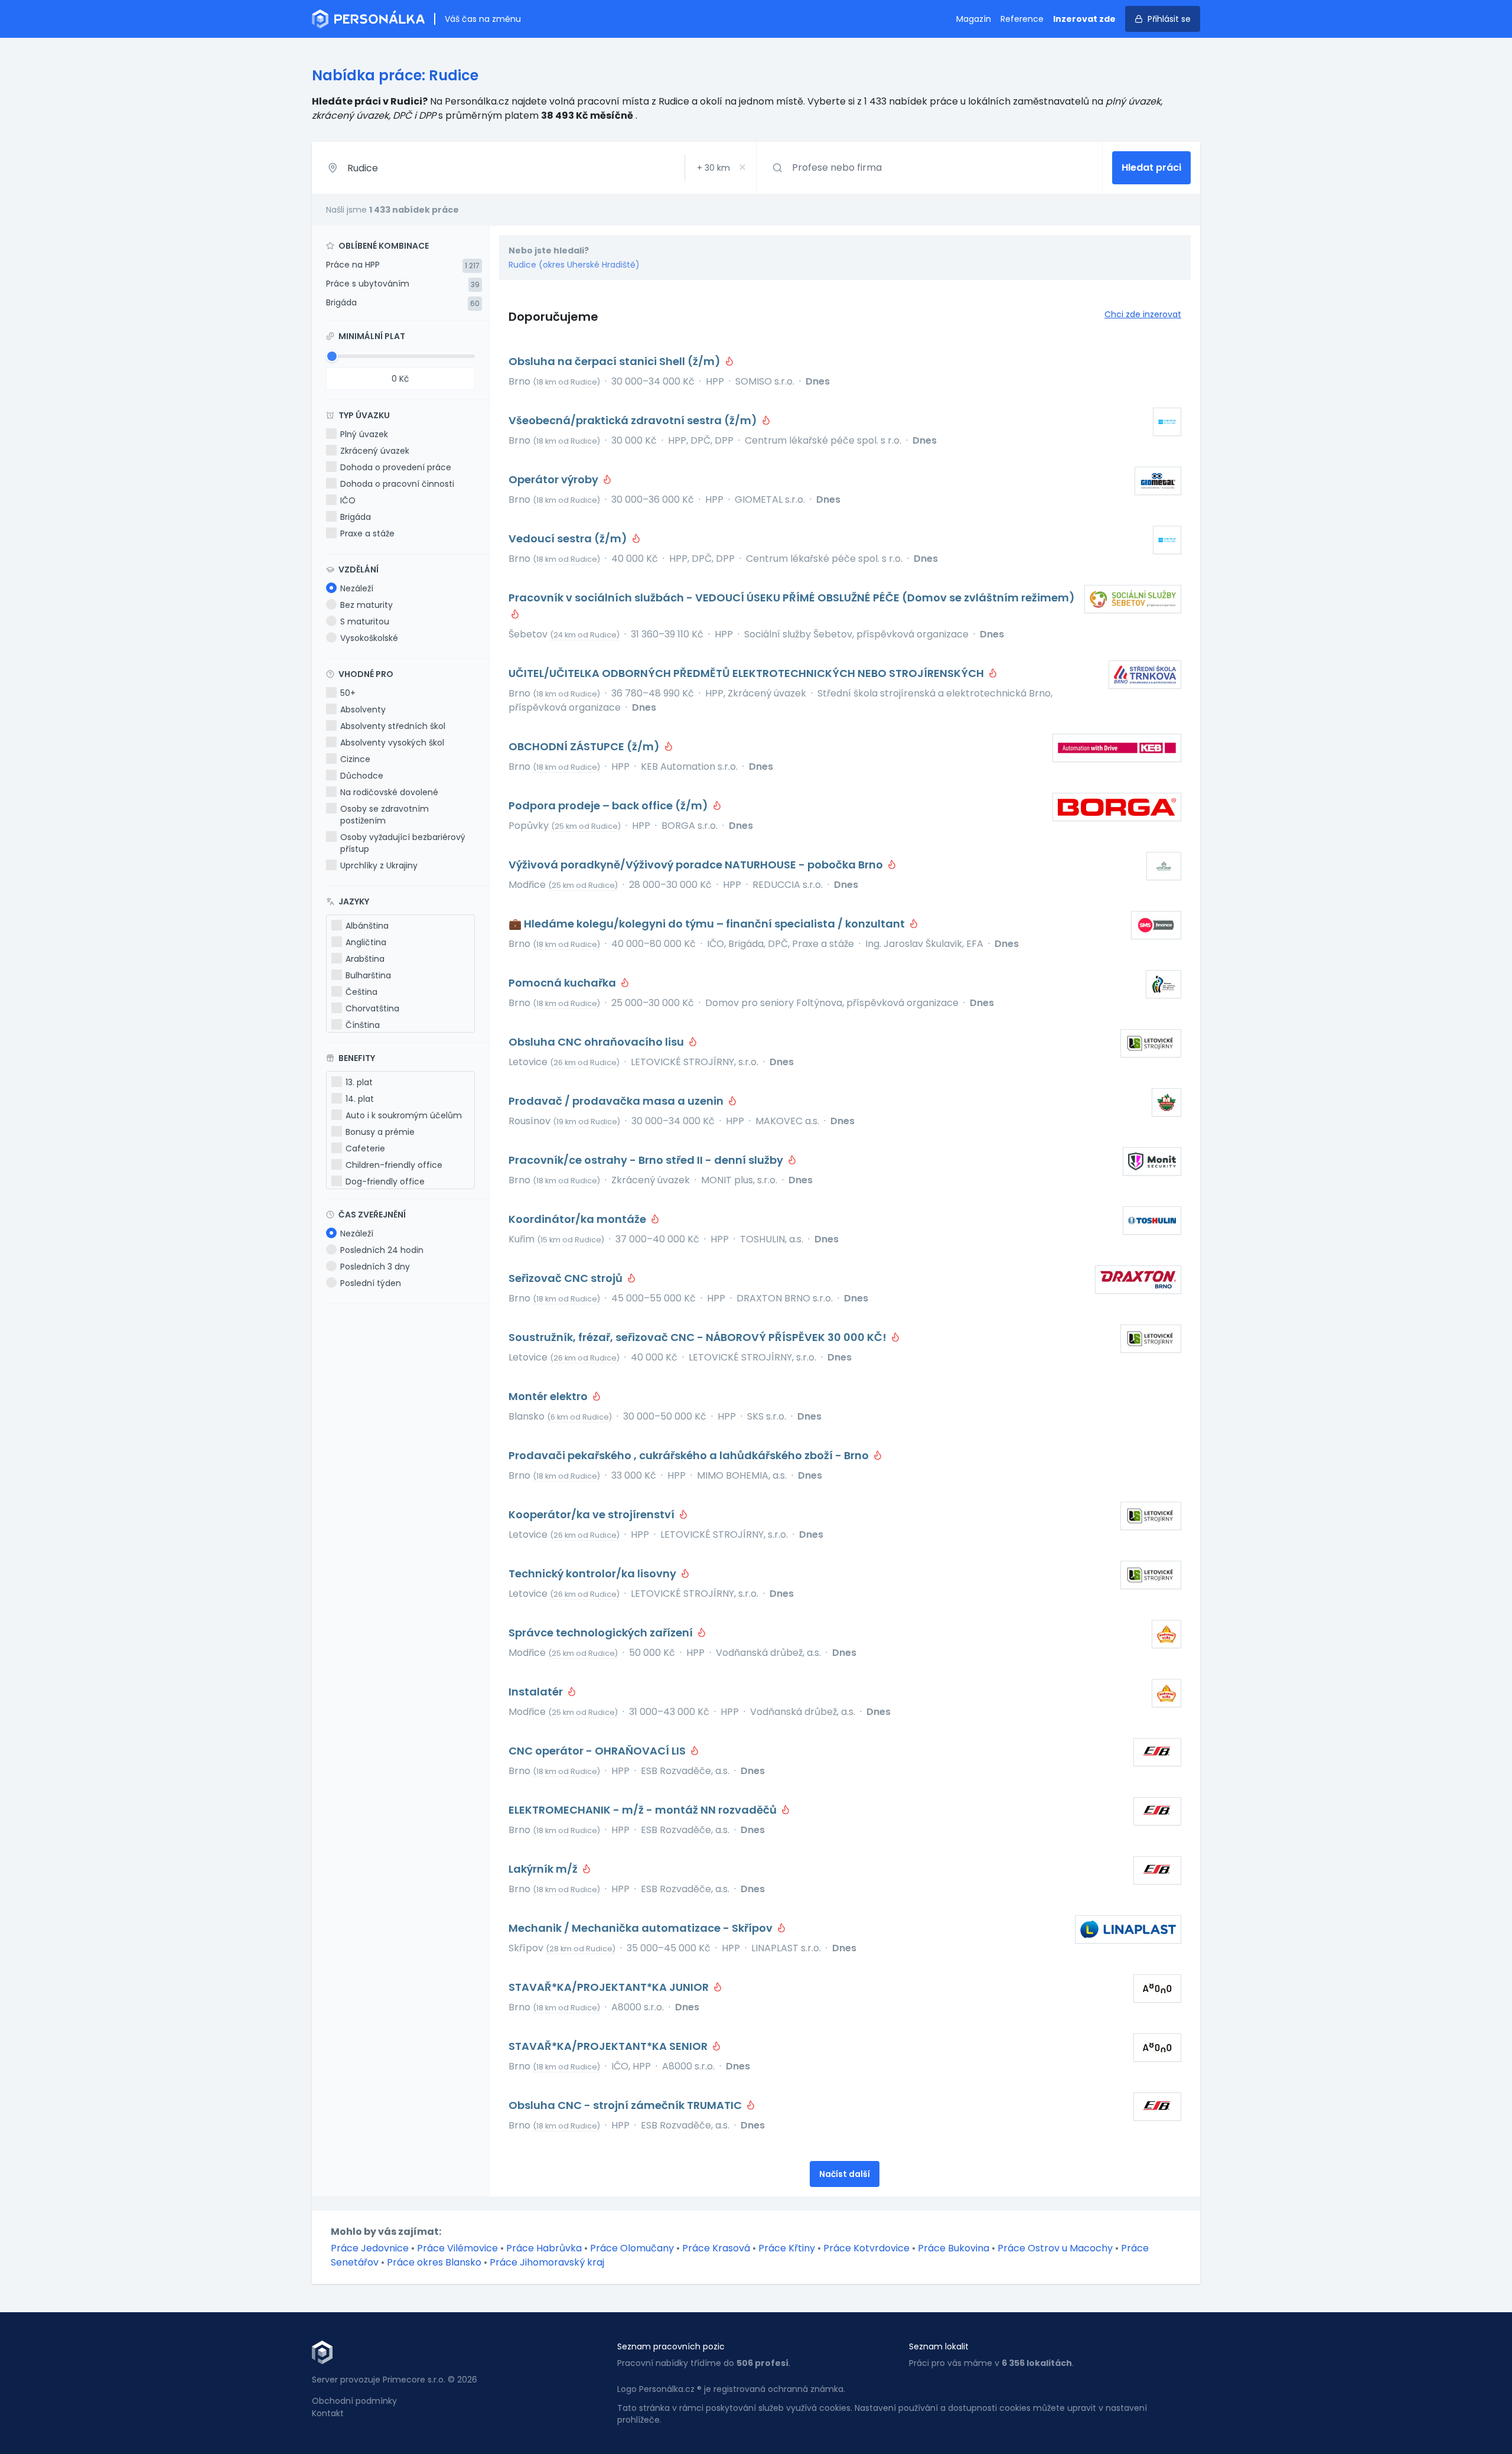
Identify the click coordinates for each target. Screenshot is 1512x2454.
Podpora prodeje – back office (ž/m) (610, 805)
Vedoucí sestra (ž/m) (569, 538)
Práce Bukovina (954, 2248)
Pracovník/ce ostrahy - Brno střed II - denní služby (647, 1160)
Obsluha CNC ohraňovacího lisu (597, 1042)
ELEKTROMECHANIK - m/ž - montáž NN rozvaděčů (644, 1810)
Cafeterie (365, 1148)
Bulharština (368, 975)
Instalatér (537, 1692)
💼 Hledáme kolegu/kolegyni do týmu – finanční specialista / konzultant (708, 924)
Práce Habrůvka (544, 2248)
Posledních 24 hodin (382, 1250)
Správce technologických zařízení (602, 1633)
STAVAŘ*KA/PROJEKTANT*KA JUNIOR (610, 1987)
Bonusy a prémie (380, 1132)
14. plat (360, 1099)
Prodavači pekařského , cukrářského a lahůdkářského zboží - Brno (690, 1455)
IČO (348, 500)
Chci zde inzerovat (1143, 314)
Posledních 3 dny (375, 1267)
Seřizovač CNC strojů (567, 1278)
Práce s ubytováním (368, 284)
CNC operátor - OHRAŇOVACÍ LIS (598, 1751)
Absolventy (363, 709)
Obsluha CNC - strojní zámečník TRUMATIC (626, 2105)
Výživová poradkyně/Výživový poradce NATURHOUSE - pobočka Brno (697, 865)
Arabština (365, 959)
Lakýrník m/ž (544, 1869)
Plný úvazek (364, 434)
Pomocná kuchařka (563, 983)
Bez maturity (366, 605)
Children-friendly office (394, 1165)
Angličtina (366, 942)
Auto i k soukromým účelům (404, 1115)
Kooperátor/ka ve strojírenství (593, 1514)
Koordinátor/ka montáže (579, 1219)
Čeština (361, 992)
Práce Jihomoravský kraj (547, 2262)
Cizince (355, 759)
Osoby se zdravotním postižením (384, 815)
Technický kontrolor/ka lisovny (594, 1573)
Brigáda (341, 302)
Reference (1022, 19)
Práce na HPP (353, 265)
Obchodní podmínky (354, 2401)
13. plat (359, 1082)
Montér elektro (549, 1396)
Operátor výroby (555, 479)
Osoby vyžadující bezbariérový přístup (403, 843)
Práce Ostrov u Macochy (1055, 2248)
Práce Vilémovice (457, 2248)
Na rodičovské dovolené (389, 792)
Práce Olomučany (632, 2248)
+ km (713, 168)
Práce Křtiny (787, 2248)
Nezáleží (357, 588)
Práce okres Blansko (434, 2262)
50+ (348, 693)
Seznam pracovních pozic (671, 2346)
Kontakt (328, 2413)
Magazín (974, 19)
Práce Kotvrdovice (866, 2248)
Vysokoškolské (369, 638)
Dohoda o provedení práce (396, 467)
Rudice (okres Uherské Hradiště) (574, 265)
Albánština (367, 926)
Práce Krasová (716, 2248)
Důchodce (362, 776)
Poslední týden (371, 1283)
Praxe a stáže (367, 533)
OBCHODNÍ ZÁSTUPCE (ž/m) (585, 746)
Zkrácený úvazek (375, 451)
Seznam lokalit (939, 2346)
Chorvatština (372, 1008)
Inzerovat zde (1084, 19)
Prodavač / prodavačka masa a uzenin (617, 1101)
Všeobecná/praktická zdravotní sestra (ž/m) (634, 420)
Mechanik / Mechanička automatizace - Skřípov (642, 1928)
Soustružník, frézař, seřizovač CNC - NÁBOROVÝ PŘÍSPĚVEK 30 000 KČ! (699, 1337)
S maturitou (365, 621)
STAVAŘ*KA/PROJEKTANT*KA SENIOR (609, 2046)
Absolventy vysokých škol (392, 743)
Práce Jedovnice (370, 2248)
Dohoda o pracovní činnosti (397, 484)
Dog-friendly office (385, 1182)
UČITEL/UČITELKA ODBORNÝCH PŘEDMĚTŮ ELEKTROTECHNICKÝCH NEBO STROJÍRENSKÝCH (747, 673)
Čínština (363, 1025)
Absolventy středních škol (393, 726)
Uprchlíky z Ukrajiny (379, 865)
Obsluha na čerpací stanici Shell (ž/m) (616, 361)
